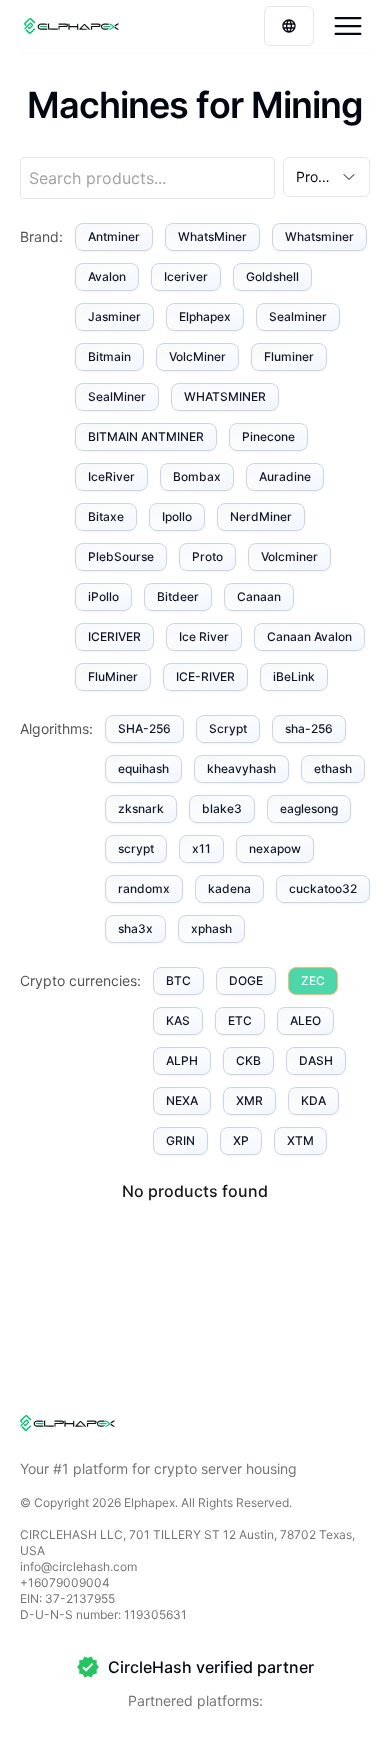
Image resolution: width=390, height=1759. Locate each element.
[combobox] (327, 177)
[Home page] (71, 26)
